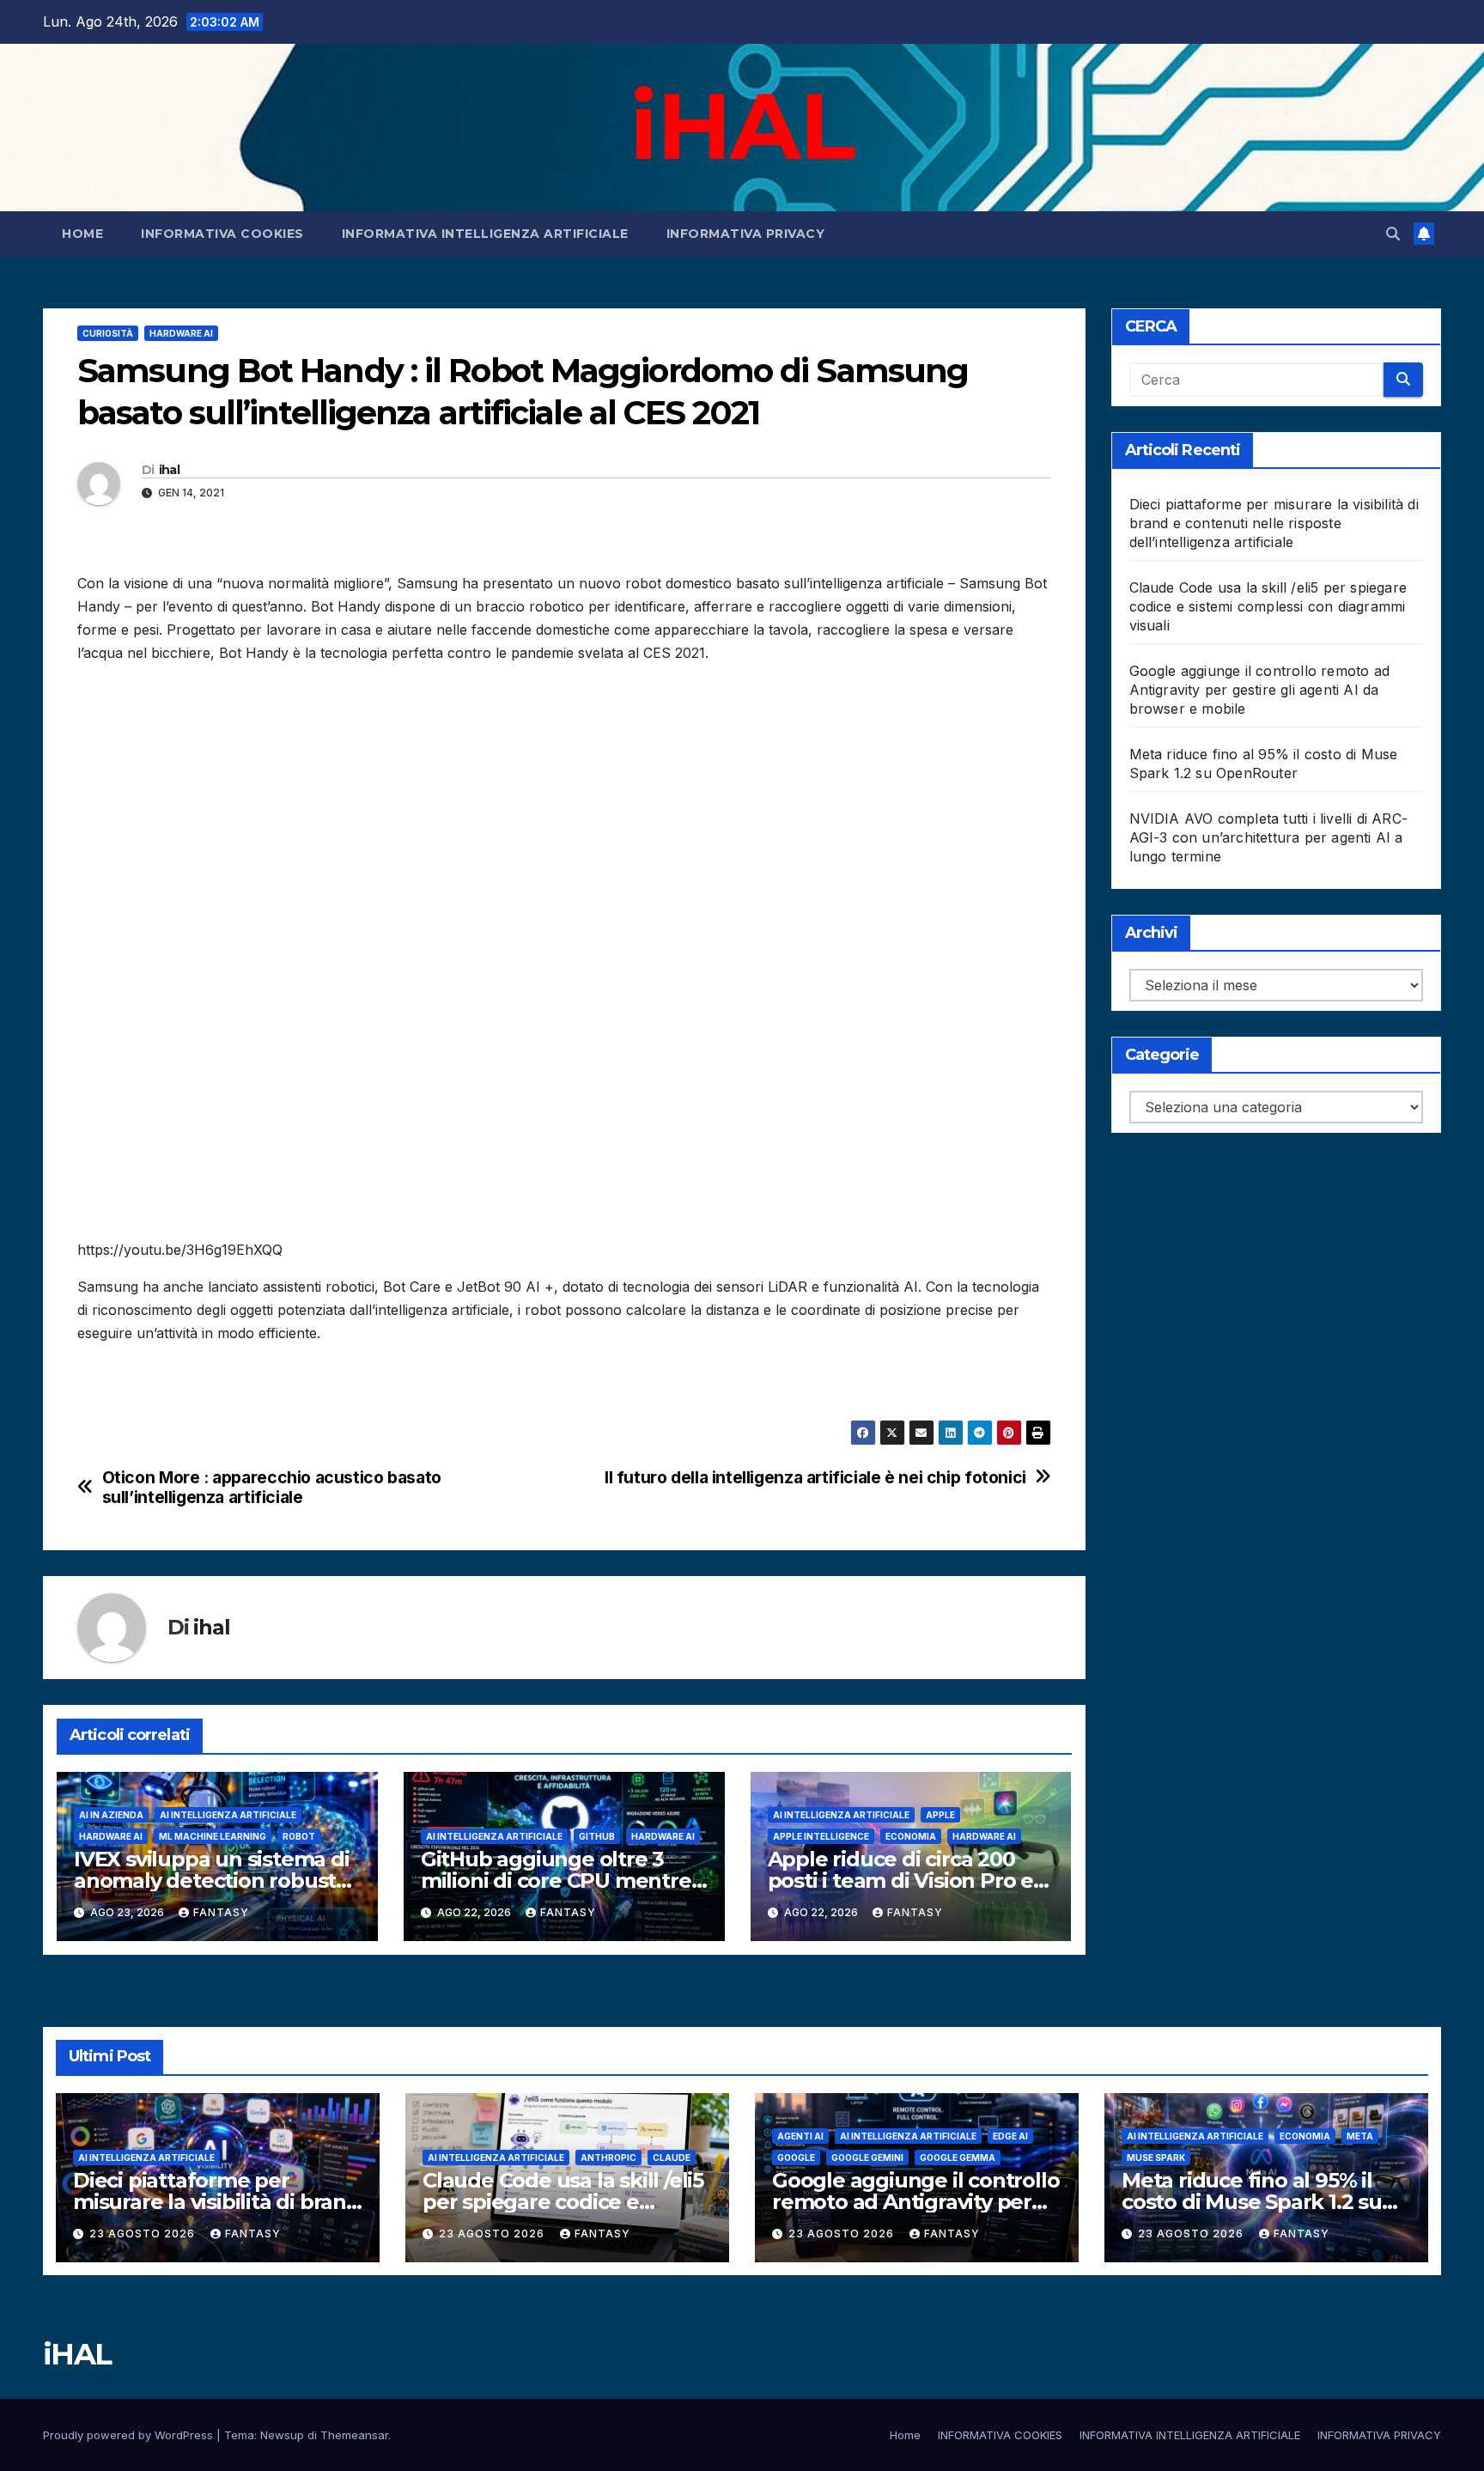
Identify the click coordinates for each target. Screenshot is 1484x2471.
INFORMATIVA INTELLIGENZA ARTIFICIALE (485, 234)
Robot (299, 1836)
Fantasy (221, 1912)
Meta (1360, 2136)
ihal (169, 470)
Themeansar (354, 2435)
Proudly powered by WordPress (130, 2435)
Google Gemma (958, 2158)
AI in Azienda (111, 1815)
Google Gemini (867, 2158)
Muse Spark (1156, 2158)
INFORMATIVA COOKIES (222, 234)
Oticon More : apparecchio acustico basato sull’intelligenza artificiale (272, 1488)
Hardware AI (181, 333)
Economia (911, 1836)
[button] (1393, 234)
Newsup (282, 2435)
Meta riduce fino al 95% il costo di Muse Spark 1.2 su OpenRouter (1252, 2202)
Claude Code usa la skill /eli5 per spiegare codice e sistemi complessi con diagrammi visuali (1268, 606)
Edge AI (1010, 2136)
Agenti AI (800, 2136)
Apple (940, 1815)
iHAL (742, 125)
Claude (672, 2158)
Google (796, 2158)
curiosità (108, 333)
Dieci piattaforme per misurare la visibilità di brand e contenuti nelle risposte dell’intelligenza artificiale (1274, 523)
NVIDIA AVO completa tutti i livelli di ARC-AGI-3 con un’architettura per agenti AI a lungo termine (1269, 837)
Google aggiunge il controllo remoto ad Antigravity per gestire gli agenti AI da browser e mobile (1260, 690)
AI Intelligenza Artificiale (228, 1815)
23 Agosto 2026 (144, 2234)
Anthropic (608, 2158)
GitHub (597, 1836)
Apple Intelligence (821, 1836)
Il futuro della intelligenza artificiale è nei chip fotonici (815, 1478)
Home (82, 234)
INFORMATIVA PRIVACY (746, 234)
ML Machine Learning (213, 1836)
